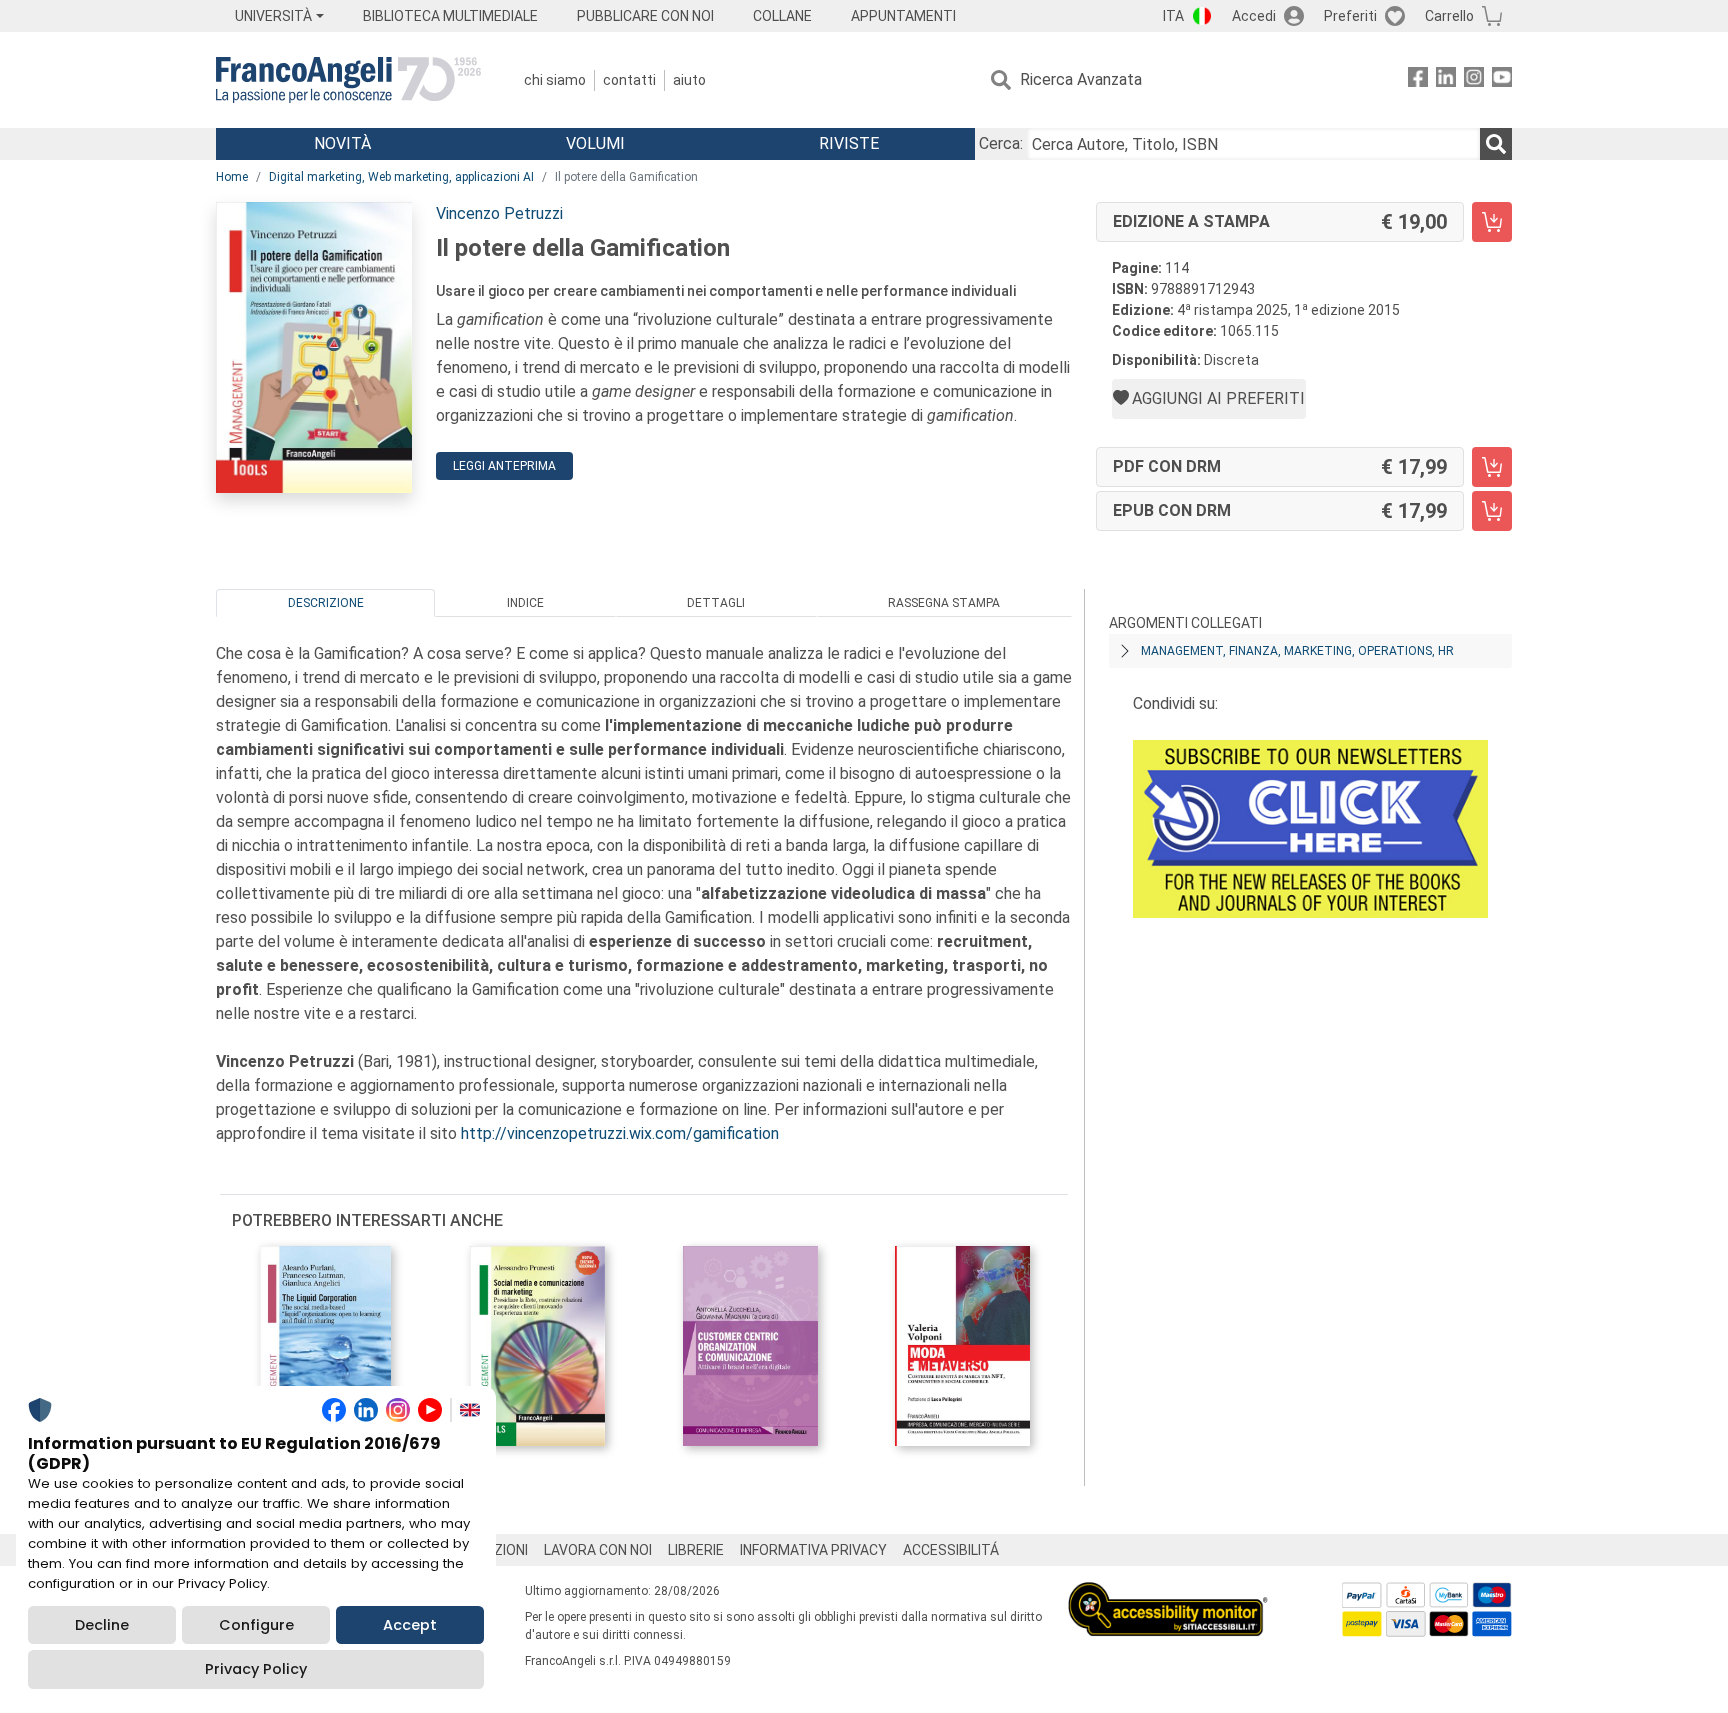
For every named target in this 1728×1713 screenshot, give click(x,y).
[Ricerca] (1496, 144)
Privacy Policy (256, 1669)
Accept (410, 1625)
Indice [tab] (525, 603)
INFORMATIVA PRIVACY (813, 1550)
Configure (256, 1625)
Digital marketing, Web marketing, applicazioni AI (401, 177)
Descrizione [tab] (326, 603)
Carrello (1449, 16)
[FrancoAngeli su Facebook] (1418, 80)
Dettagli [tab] (716, 603)
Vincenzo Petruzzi (499, 213)
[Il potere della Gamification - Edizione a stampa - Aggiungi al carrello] (1492, 222)
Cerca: (1001, 143)
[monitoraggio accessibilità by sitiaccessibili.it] (1168, 1593)
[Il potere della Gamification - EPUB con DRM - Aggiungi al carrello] (1492, 511)
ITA (1173, 16)
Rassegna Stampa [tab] (944, 603)
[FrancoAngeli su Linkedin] (1446, 80)
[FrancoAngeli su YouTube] (1502, 80)
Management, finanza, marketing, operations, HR (1297, 651)
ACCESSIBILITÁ (951, 1550)
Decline (102, 1625)
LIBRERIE (696, 1550)
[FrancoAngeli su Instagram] (1474, 80)
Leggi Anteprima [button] (504, 466)
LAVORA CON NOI (598, 1550)
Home (232, 177)
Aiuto (689, 80)
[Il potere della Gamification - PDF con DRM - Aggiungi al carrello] (1492, 467)
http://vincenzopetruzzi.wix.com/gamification (620, 1133)
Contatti (629, 80)
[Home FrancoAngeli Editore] (348, 80)
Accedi (1254, 16)
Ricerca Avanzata (1081, 79)
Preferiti (1350, 16)
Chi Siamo (555, 80)
